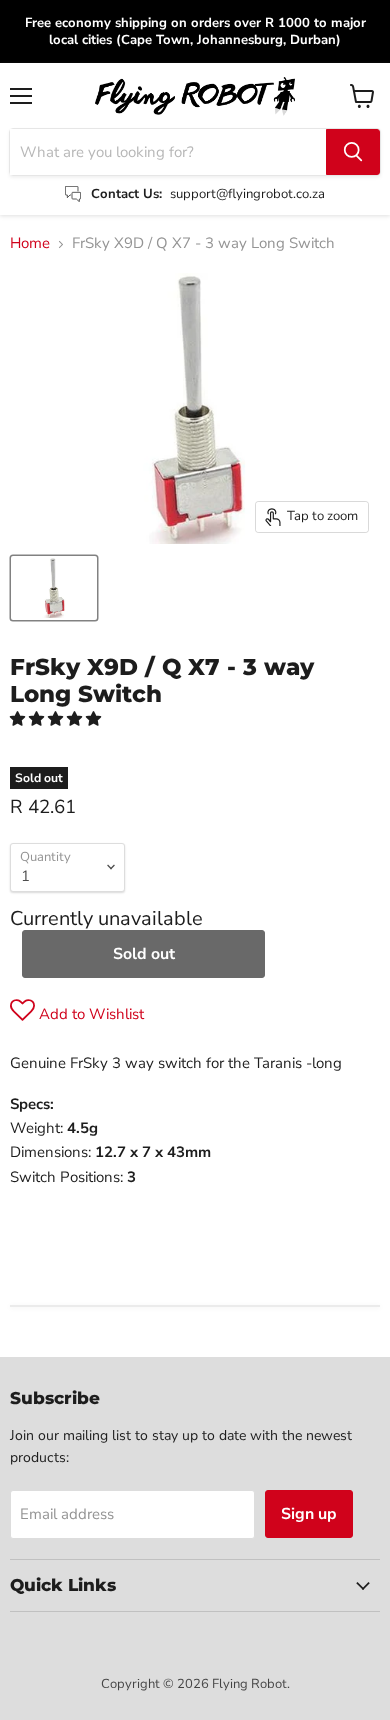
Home (30, 243)
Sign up (309, 1514)
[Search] (353, 152)
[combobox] (168, 152)
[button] (57, 719)
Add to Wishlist (89, 1014)
